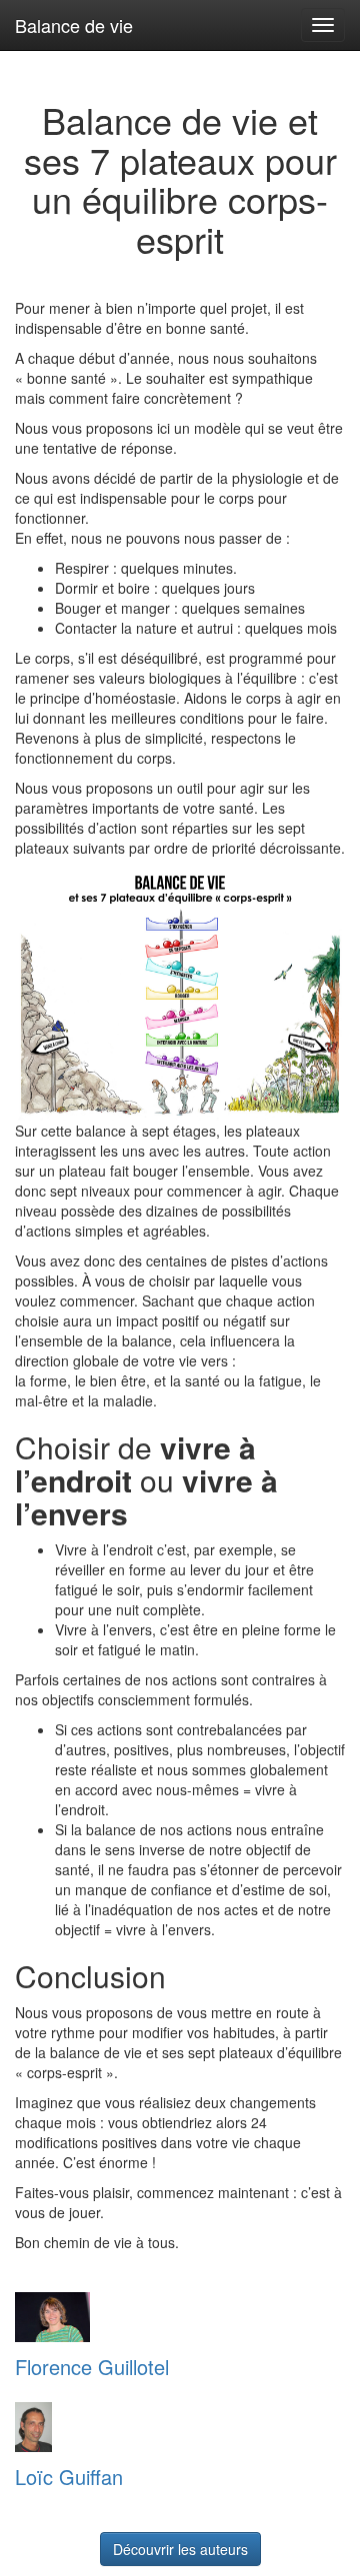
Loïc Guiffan (69, 2477)
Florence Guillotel (92, 2367)
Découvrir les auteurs (180, 2549)
